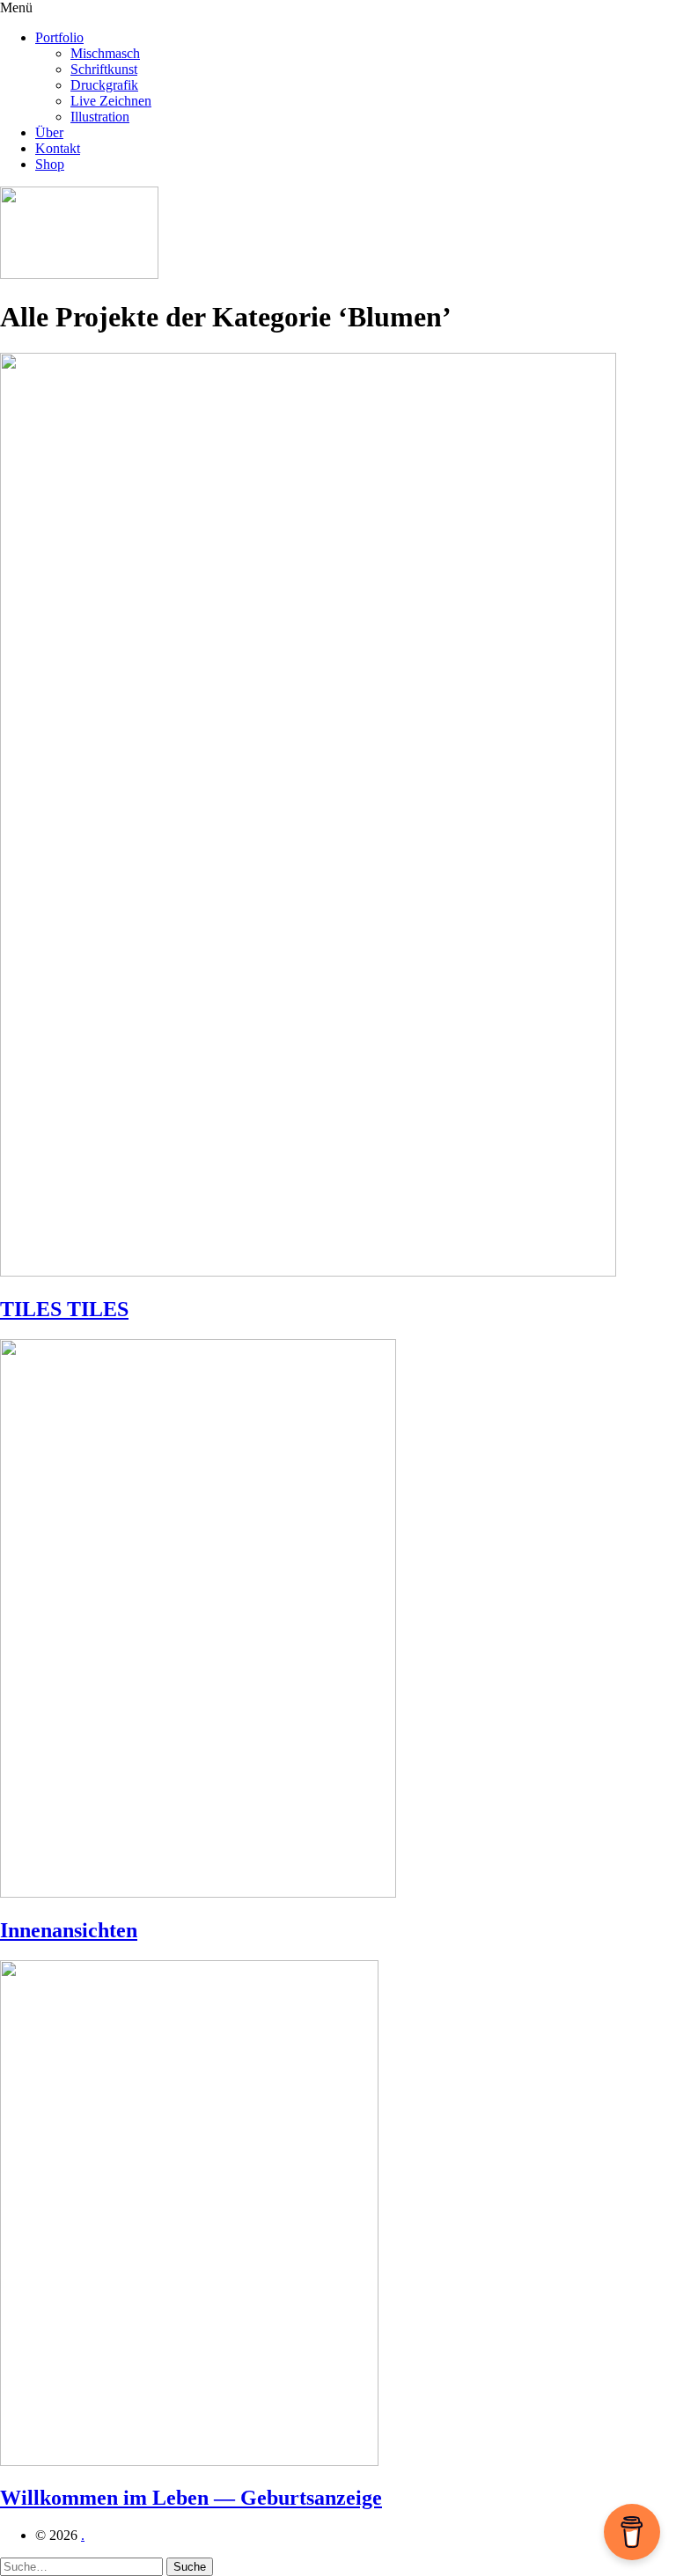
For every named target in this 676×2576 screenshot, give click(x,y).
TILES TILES (64, 1309)
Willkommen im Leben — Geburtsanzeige (191, 2498)
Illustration (100, 117)
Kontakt (58, 148)
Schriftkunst (104, 69)
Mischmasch (105, 53)
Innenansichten (69, 1930)
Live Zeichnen (111, 101)
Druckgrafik (104, 85)
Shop (50, 164)
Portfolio (59, 37)
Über (49, 132)
